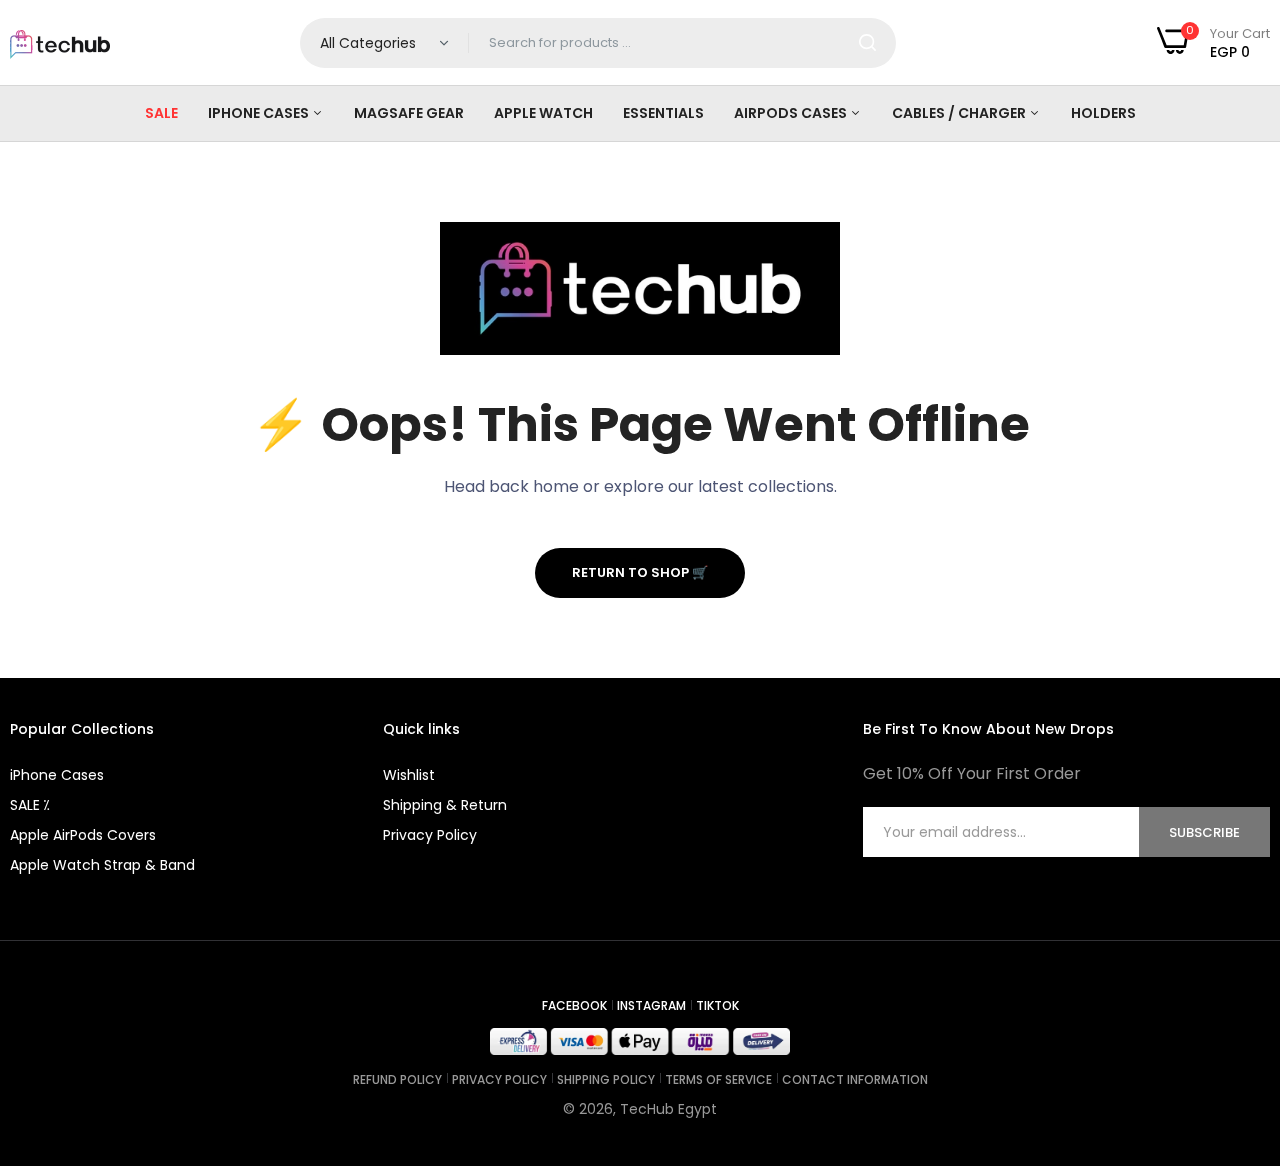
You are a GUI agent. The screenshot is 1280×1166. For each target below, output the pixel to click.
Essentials (663, 113)
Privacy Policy (430, 835)
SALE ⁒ (29, 805)
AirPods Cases (792, 113)
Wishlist (409, 775)
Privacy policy (499, 1079)
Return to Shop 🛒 (640, 572)
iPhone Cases (260, 113)
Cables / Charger (960, 113)
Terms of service (718, 1079)
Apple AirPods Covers (83, 835)
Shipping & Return (445, 805)
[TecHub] (60, 43)
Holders (1103, 113)
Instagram (651, 1005)
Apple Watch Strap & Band (102, 865)
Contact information (855, 1079)
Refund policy (397, 1079)
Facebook (574, 1005)
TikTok (717, 1005)
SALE (161, 113)
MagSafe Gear (409, 113)
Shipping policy (606, 1079)
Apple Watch (543, 113)
